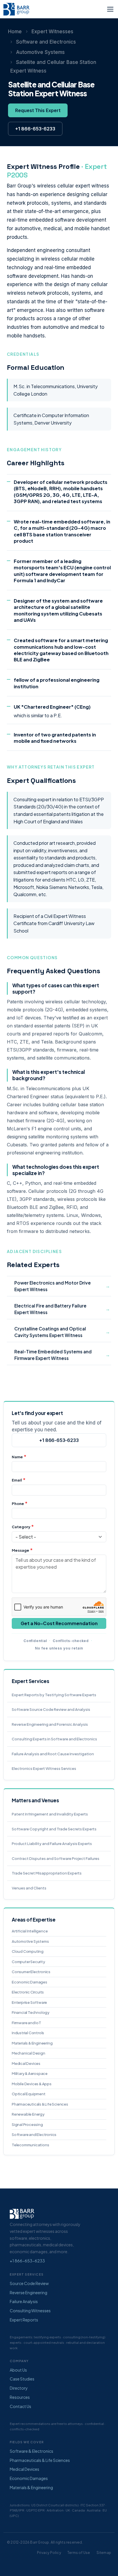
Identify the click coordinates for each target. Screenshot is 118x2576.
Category (21, 1527)
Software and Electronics (46, 42)
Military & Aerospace (30, 2073)
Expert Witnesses (52, 32)
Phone (18, 1504)
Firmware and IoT (26, 2023)
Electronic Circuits (28, 1992)
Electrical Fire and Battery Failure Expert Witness (50, 1309)
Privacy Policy (49, 2553)
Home (15, 32)
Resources (20, 2397)
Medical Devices (26, 2063)
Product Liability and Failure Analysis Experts (52, 1844)
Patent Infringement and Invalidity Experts (50, 1814)
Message (20, 1550)
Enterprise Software (29, 2002)
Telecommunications (30, 2145)
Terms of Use (79, 2553)
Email (17, 1480)
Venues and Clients (29, 1888)
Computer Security (28, 1962)
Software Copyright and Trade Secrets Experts (54, 1829)
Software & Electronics (32, 2451)
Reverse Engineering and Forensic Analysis (50, 1724)
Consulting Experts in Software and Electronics (54, 1739)
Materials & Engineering (32, 2043)
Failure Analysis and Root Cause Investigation (53, 1754)
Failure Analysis (24, 2301)
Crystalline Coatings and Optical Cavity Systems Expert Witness (50, 1332)
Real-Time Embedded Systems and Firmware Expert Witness (53, 1355)
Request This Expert (38, 110)
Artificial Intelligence (30, 1931)
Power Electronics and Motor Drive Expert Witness (53, 1286)
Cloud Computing (28, 1951)
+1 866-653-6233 (35, 129)
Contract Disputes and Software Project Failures (56, 1858)
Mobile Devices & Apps (32, 2084)
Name (17, 1457)
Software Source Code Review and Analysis (51, 1709)
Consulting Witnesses (30, 2311)
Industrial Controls (28, 2033)
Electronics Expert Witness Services (44, 1768)
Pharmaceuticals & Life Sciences (40, 2104)
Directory (19, 2388)
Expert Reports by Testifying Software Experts (54, 1695)
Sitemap (104, 2553)
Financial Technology (31, 2012)
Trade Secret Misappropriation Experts (47, 1873)
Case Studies (22, 2379)
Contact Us (20, 2406)
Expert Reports (24, 2320)
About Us (18, 2370)
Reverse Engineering (28, 2292)
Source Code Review (29, 2283)
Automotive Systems (40, 52)
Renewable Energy (28, 2114)
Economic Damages (29, 1982)
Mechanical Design (28, 2053)
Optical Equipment (29, 2094)
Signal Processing (27, 2124)
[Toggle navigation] (110, 9)
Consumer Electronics (31, 1972)
